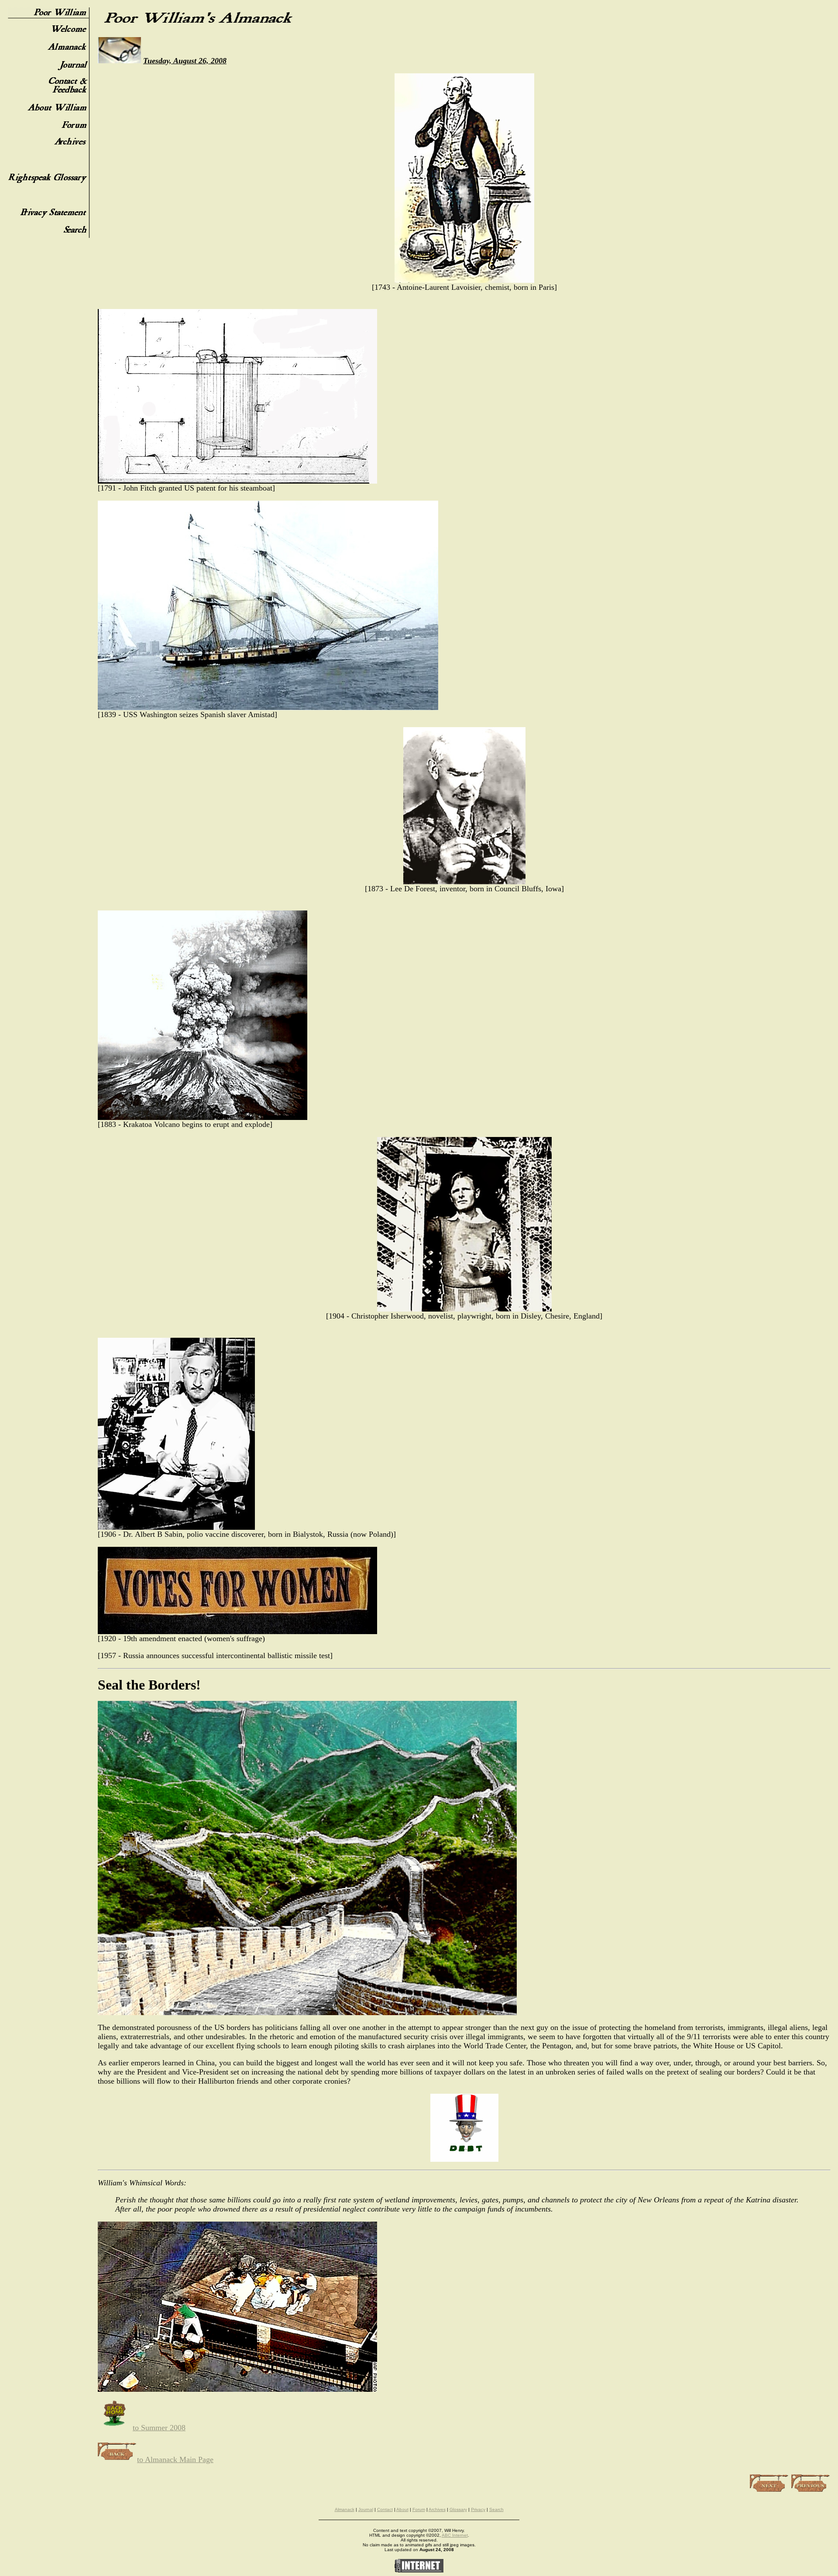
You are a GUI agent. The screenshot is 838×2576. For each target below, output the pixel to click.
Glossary (458, 2509)
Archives (437, 2509)
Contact (385, 2509)
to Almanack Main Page (175, 2459)
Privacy (478, 2509)
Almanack (345, 2509)
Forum (419, 2509)
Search (496, 2509)
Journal (366, 2509)
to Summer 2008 (159, 2428)
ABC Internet (455, 2535)
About (402, 2509)
